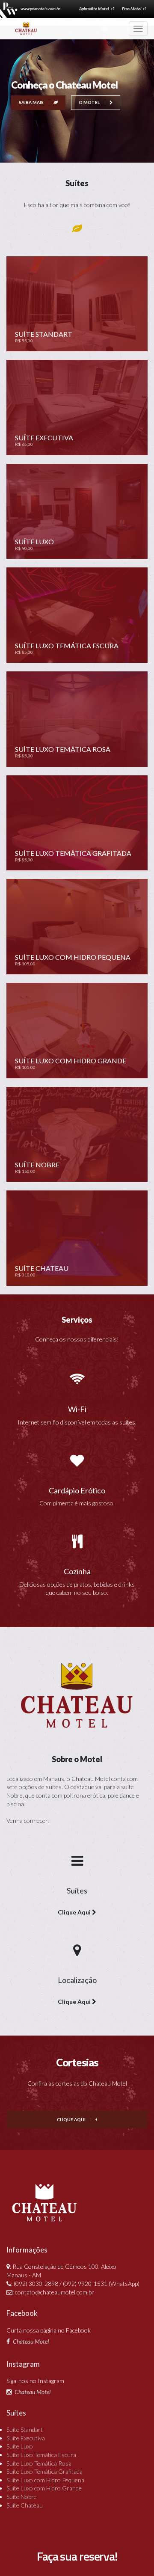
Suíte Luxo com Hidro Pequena (45, 2480)
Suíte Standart (25, 2429)
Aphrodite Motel (95, 9)
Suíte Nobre (22, 2497)
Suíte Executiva (26, 2438)
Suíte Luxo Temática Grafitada (44, 2471)
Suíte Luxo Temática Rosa (39, 2463)
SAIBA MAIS (32, 102)
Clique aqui (72, 2119)
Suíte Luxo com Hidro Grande (44, 2488)
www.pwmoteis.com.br (40, 9)
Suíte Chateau (25, 2505)
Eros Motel (132, 9)
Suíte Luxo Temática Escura (41, 2455)
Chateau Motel (31, 2341)
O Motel (90, 102)
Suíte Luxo (20, 2446)
